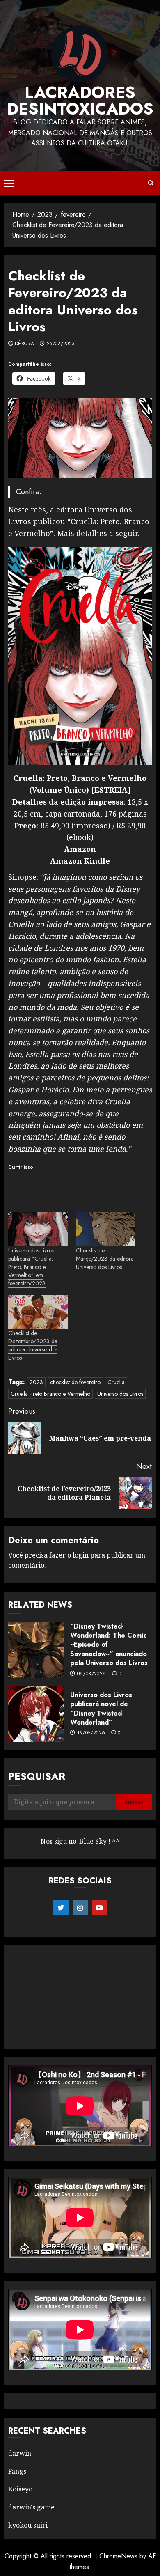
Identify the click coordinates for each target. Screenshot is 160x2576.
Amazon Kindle (80, 861)
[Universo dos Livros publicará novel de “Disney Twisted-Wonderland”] (36, 1714)
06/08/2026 (92, 1674)
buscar (134, 1802)
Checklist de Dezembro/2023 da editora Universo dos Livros (33, 1345)
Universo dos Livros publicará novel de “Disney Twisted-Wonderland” (101, 1709)
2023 (36, 1382)
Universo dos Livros (120, 1394)
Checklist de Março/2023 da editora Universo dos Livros (105, 1259)
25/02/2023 (61, 344)
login (81, 1555)
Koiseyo (20, 2489)
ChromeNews (118, 2556)
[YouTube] (99, 1908)
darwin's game (31, 2507)
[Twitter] (61, 1908)
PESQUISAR (37, 1776)
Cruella (116, 1382)
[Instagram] (80, 1908)
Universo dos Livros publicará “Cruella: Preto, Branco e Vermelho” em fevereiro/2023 (31, 1267)
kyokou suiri (28, 2525)
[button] (9, 183)
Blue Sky (93, 1841)
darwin (20, 2453)
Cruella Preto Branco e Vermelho (50, 1394)
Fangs (17, 2471)
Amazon (80, 849)
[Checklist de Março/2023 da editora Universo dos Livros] (106, 1229)
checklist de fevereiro (75, 1382)
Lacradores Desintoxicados (80, 101)
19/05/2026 (91, 1733)
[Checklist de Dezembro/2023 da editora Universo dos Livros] (38, 1312)
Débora (24, 344)
